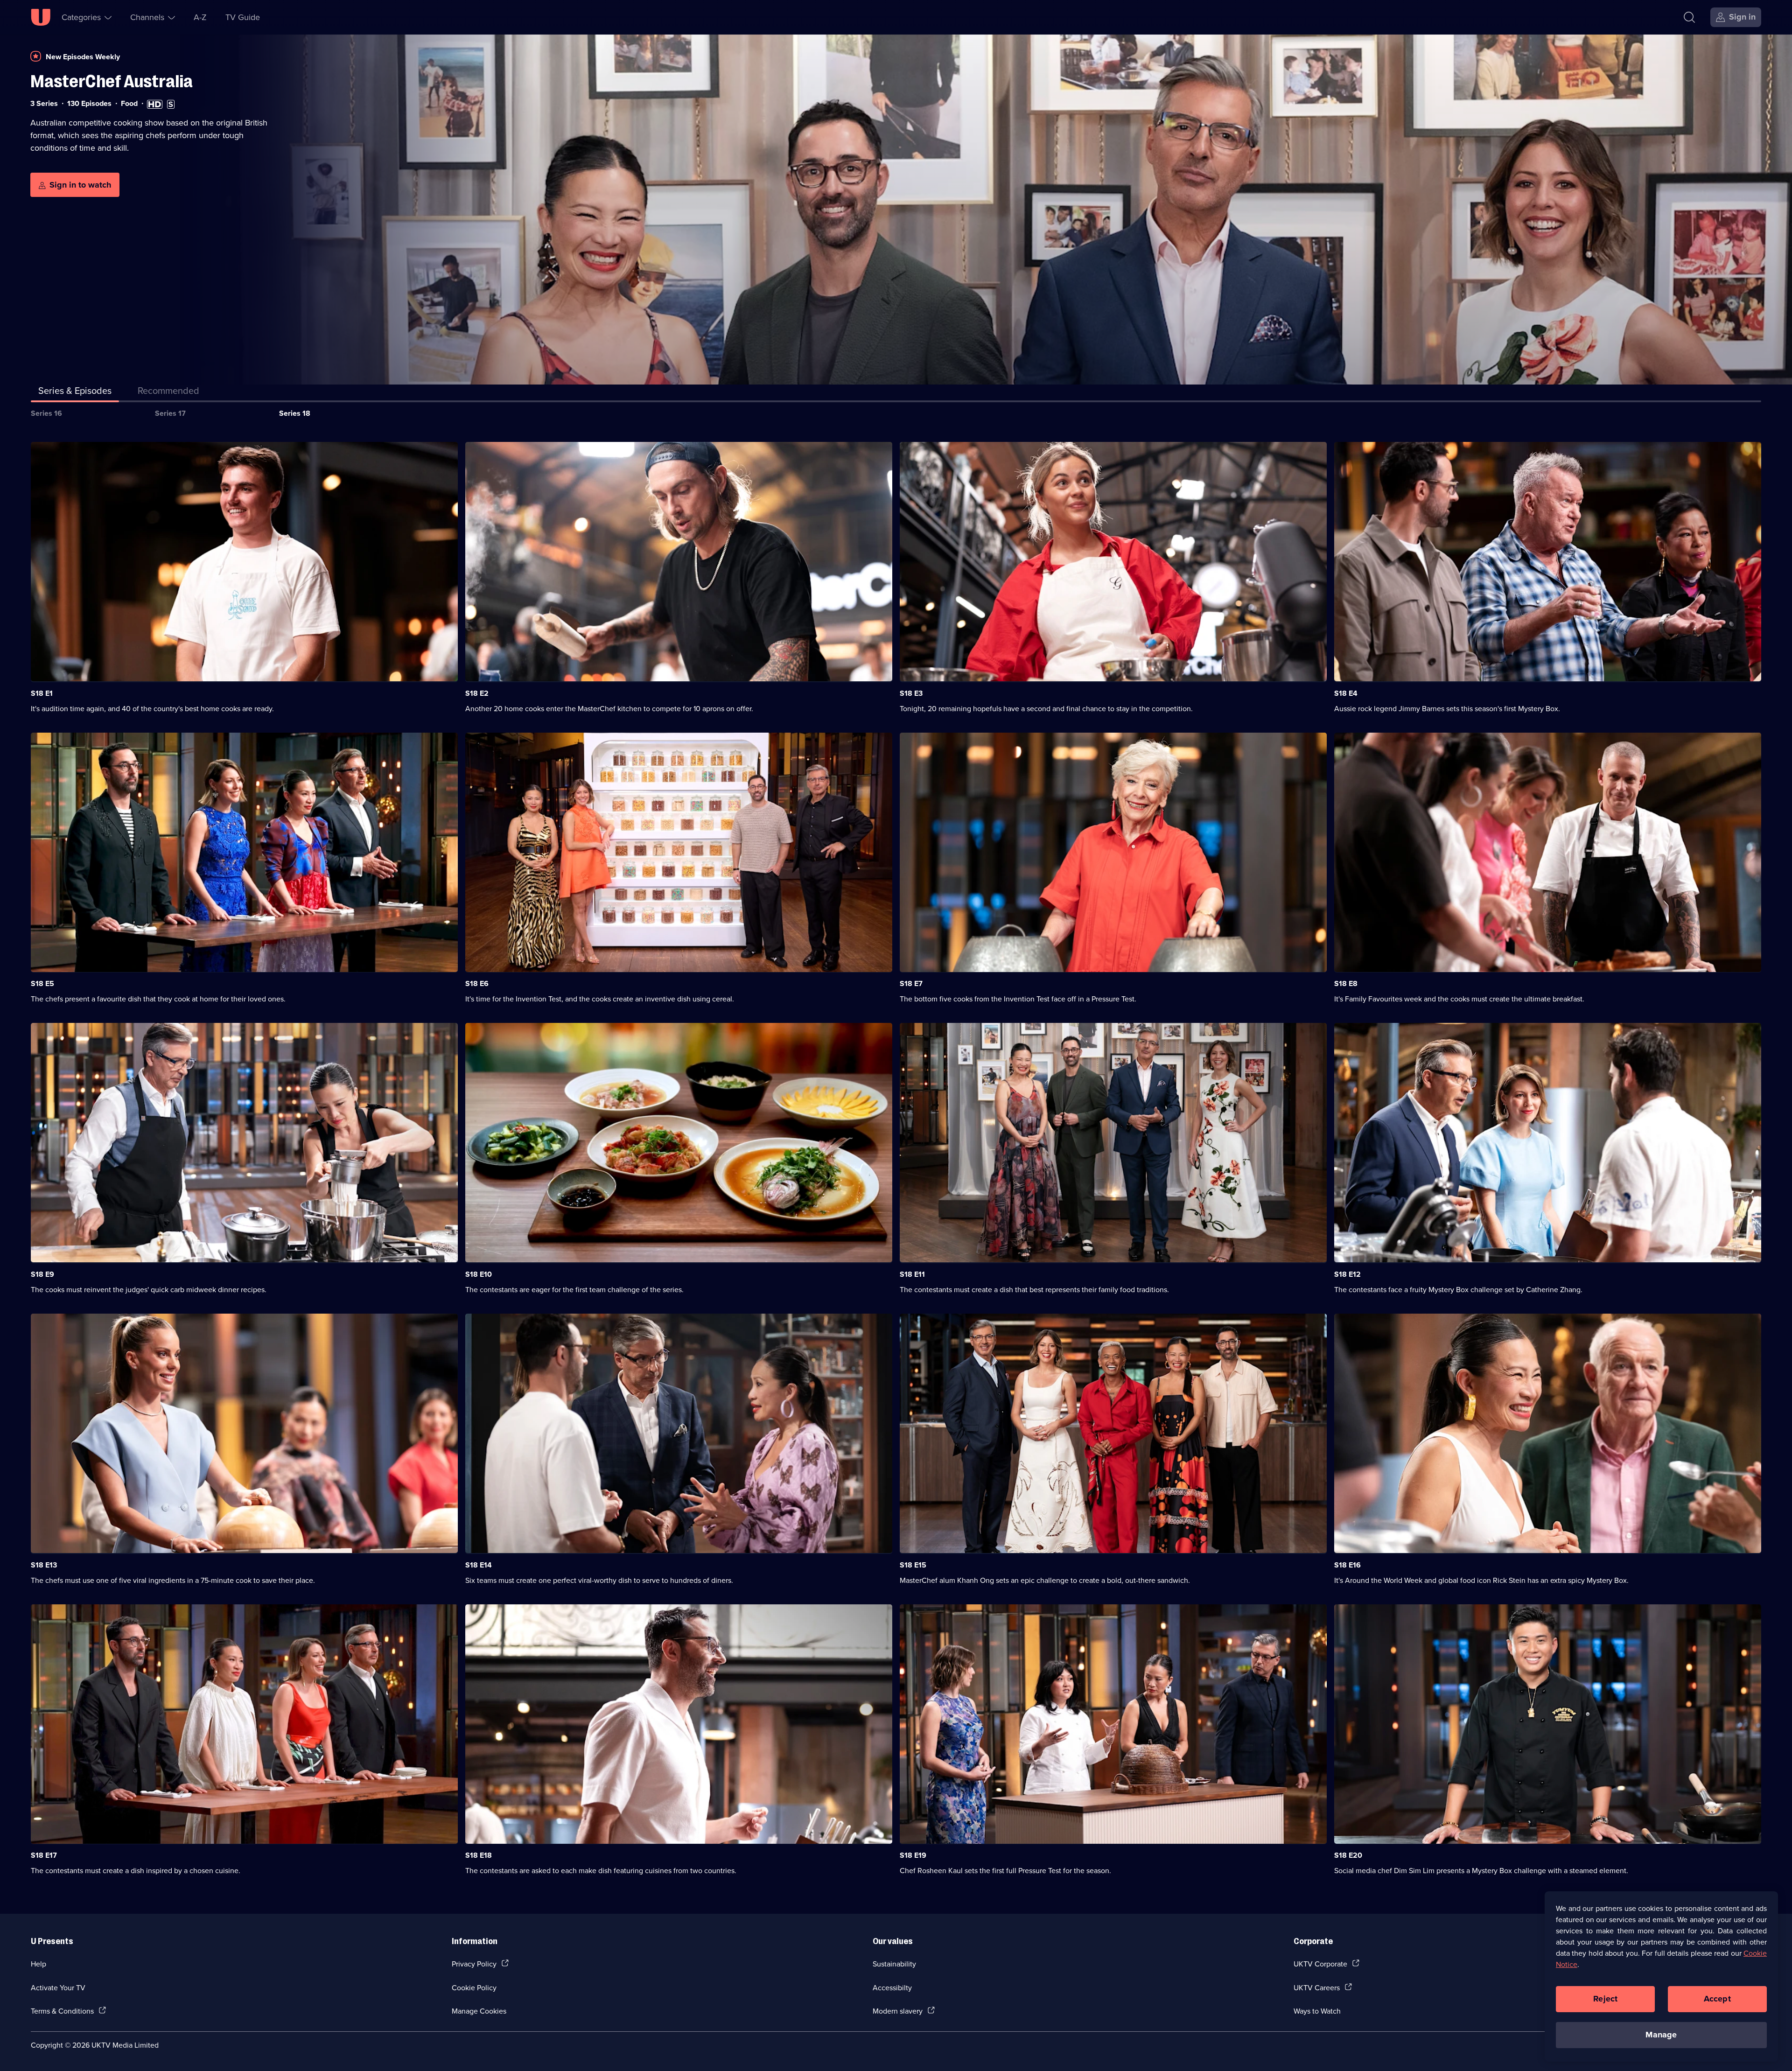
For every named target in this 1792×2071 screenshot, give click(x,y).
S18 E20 (1348, 1855)
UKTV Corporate (1320, 1964)
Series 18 (295, 413)
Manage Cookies (479, 2011)
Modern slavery (898, 2011)
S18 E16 (1347, 1565)
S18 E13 (44, 1565)
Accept (1717, 1999)
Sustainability (894, 1964)
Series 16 (46, 413)
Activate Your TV (58, 1987)
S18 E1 (42, 693)
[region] (1661, 1976)
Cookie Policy (474, 1987)
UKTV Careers (1317, 1987)
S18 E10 (479, 1274)
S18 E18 (479, 1855)
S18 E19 (913, 1855)
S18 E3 (911, 693)
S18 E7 (911, 983)
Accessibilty (892, 1987)
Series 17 (170, 413)
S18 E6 (477, 983)
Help (38, 1964)
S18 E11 (912, 1274)
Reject (1605, 1999)
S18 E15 (913, 1565)
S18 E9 (42, 1274)
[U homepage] (41, 17)
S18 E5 (42, 983)
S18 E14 (479, 1565)
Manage (1661, 2035)
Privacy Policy (474, 1964)
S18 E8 (1346, 983)
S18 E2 (477, 693)
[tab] (168, 392)
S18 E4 (1346, 693)
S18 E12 (1347, 1274)
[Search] (1689, 17)
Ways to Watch (1317, 2011)
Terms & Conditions (62, 2011)
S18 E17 (44, 1855)
